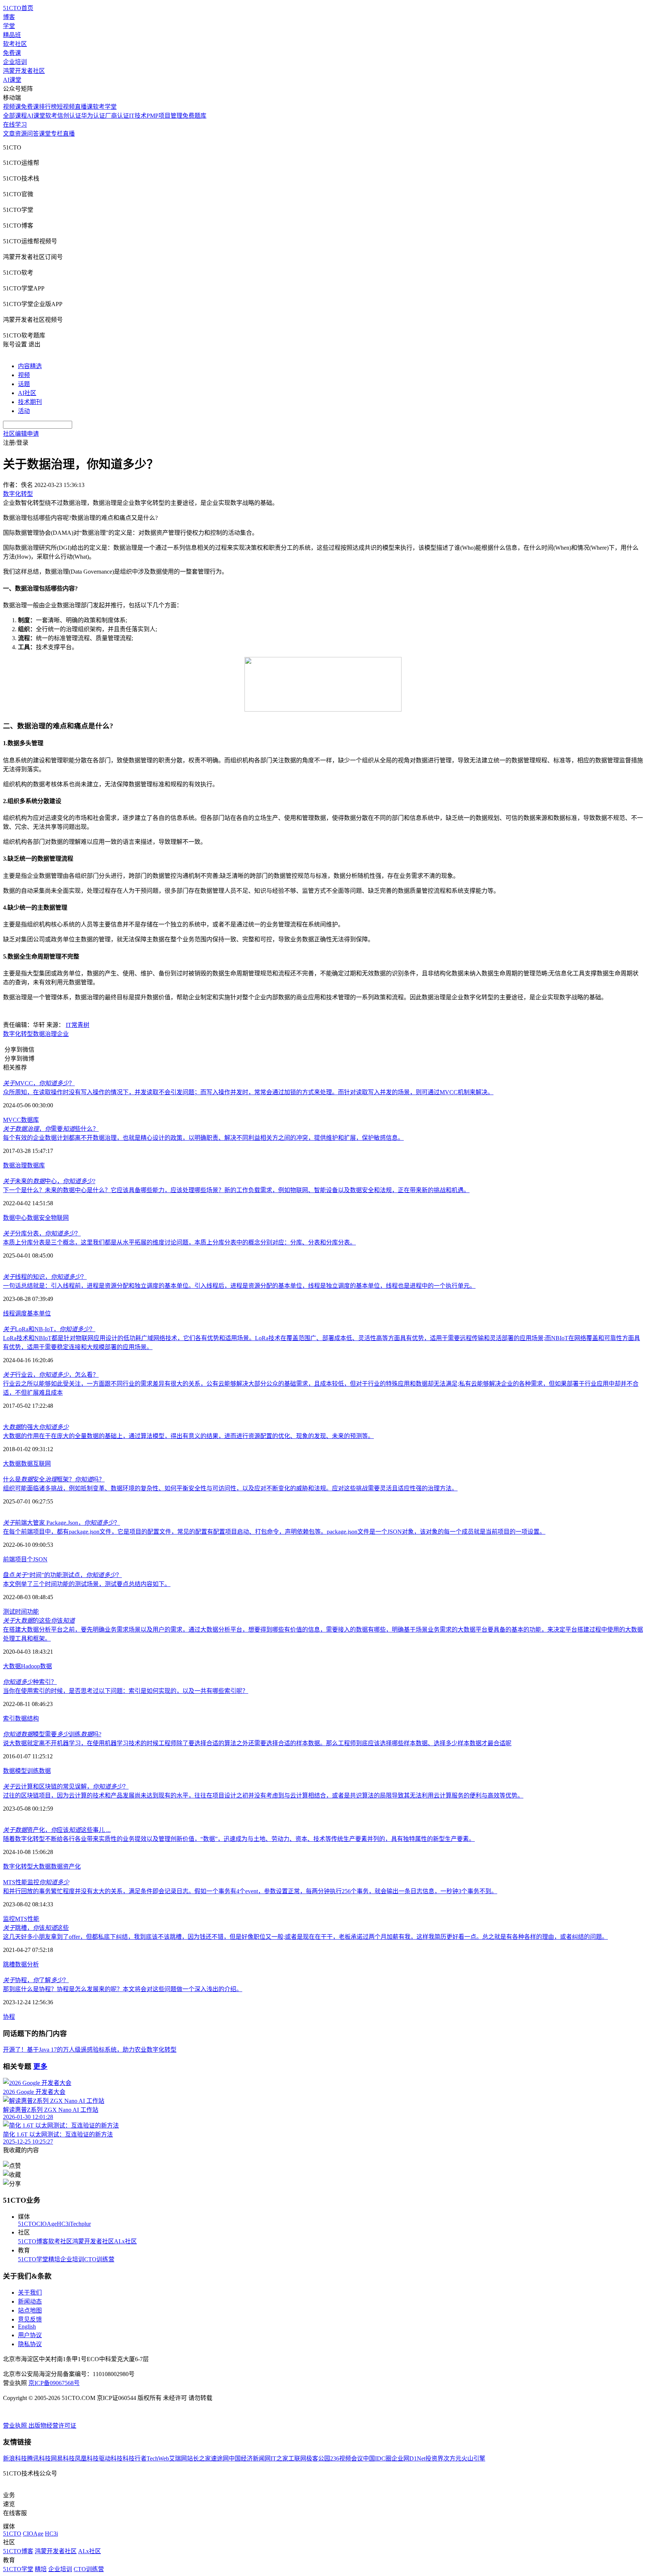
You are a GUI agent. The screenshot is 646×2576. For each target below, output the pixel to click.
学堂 (9, 26)
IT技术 (138, 116)
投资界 (434, 2458)
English (27, 2327)
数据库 (30, 1120)
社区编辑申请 (21, 434)
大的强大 (36, 1427)
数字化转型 (18, 1034)
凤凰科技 (87, 2458)
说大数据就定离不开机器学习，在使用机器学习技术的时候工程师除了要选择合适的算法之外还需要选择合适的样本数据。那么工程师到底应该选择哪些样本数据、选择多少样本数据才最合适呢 (257, 1743)
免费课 (12, 53)
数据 (9, 1165)
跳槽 (9, 1964)
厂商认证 (117, 116)
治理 (21, 1165)
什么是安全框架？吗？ (54, 1479)
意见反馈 (30, 2319)
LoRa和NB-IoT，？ (49, 1329)
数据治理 (45, 1034)
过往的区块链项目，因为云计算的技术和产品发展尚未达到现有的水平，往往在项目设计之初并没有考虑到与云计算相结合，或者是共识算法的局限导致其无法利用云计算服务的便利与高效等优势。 (263, 1796)
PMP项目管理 (164, 116)
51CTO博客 (33, 2241)
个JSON (37, 1559)
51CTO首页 (18, 8)
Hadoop (30, 1666)
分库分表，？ (42, 1233)
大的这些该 (39, 1621)
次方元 (452, 2458)
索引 (9, 1719)
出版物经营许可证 (52, 2426)
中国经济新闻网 (250, 2458)
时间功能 (27, 1612)
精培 (54, 2259)
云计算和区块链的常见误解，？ (66, 1787)
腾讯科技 (39, 2458)
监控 (9, 1919)
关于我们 (30, 2293)
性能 (33, 1919)
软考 (51, 116)
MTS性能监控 (36, 1882)
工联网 (297, 2458)
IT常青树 (78, 1025)
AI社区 (27, 393)
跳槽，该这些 (36, 1928)
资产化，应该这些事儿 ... (57, 1830)
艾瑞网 (178, 2458)
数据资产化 (66, 1867)
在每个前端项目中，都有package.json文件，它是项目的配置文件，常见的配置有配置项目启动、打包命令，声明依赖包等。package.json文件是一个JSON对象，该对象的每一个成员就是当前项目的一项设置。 (274, 1532)
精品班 (12, 35)
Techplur (80, 2224)
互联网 (42, 1464)
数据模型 (15, 1771)
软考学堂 (105, 107)
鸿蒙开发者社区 (24, 71)
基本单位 (39, 1313)
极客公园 (318, 2458)
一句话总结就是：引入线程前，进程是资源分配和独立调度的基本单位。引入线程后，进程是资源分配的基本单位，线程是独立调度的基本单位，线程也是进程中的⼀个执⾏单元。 (239, 1286)
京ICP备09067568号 (54, 2383)
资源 (21, 134)
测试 (9, 1612)
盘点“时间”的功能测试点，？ (62, 1575)
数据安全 (39, 1218)
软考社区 (15, 44)
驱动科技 (111, 2458)
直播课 (84, 107)
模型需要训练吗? (52, 1734)
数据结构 (27, 1719)
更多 (40, 2066)
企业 (63, 1034)
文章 (9, 134)
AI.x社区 (125, 2241)
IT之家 (279, 2458)
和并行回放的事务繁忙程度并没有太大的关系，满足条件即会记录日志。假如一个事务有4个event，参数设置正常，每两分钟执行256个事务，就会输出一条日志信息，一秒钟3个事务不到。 (250, 1891)
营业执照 (16, 2426)
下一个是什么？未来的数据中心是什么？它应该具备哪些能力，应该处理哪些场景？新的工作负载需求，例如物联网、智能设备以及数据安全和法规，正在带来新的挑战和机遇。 (236, 1190)
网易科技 (63, 2458)
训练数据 (39, 1771)
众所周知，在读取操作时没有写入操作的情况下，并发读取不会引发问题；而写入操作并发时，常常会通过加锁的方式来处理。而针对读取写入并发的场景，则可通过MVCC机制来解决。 (248, 1092)
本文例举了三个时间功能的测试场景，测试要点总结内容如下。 (87, 1584)
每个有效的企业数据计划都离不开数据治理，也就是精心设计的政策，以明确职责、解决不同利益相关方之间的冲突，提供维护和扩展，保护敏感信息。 (203, 1138)
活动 (24, 411)
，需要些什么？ (51, 1129)
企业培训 (15, 62)
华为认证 (93, 116)
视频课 (12, 107)
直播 (69, 134)
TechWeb (158, 2458)
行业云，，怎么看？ (51, 1375)
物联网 (60, 1218)
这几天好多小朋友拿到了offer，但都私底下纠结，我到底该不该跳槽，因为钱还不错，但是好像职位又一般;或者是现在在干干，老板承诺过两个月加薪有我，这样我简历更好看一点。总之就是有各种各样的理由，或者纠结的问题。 (305, 1937)
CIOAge (47, 2224)
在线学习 (15, 125)
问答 (33, 134)
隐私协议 (30, 2344)
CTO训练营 (99, 2259)
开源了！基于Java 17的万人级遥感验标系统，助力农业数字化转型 (90, 2050)
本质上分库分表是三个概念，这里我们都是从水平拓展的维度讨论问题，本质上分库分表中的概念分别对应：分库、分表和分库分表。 (179, 1242)
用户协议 (30, 2335)
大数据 (12, 1464)
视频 (24, 375)
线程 (9, 1313)
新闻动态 (30, 2302)
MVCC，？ (39, 1083)
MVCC (12, 1120)
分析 (33, 1964)
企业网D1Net (408, 2458)
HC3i (63, 2224)
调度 (21, 1313)
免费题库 (194, 116)
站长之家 (199, 2458)
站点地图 (30, 2310)
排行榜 (48, 107)
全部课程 (15, 116)
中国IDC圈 (377, 2458)
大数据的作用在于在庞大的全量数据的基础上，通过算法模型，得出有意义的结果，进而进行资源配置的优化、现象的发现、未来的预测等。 (188, 1436)
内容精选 (30, 366)
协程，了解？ (36, 1980)
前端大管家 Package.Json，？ (61, 1523)
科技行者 (135, 2458)
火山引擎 (473, 2458)
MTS (21, 1919)
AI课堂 (12, 80)
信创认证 (69, 116)
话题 (24, 384)
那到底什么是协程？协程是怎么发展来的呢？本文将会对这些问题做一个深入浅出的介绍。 (123, 1989)
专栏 (57, 134)
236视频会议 (347, 2458)
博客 (9, 17)
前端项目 (15, 1559)
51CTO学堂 (33, 2259)
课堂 (45, 134)
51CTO (27, 2224)
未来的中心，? (49, 1181)
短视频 (66, 107)
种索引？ (30, 1682)
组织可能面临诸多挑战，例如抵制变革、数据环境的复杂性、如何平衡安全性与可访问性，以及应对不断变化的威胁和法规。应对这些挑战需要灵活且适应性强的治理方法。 (230, 1488)
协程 (9, 2017)
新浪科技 (15, 2458)
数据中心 (15, 1218)
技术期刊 (30, 402)
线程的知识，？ (45, 1277)
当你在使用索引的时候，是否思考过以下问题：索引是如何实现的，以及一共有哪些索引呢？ (126, 1691)
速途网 (220, 2458)
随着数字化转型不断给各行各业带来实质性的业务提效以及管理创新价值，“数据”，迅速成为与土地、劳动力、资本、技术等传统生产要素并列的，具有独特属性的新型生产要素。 (239, 1839)
